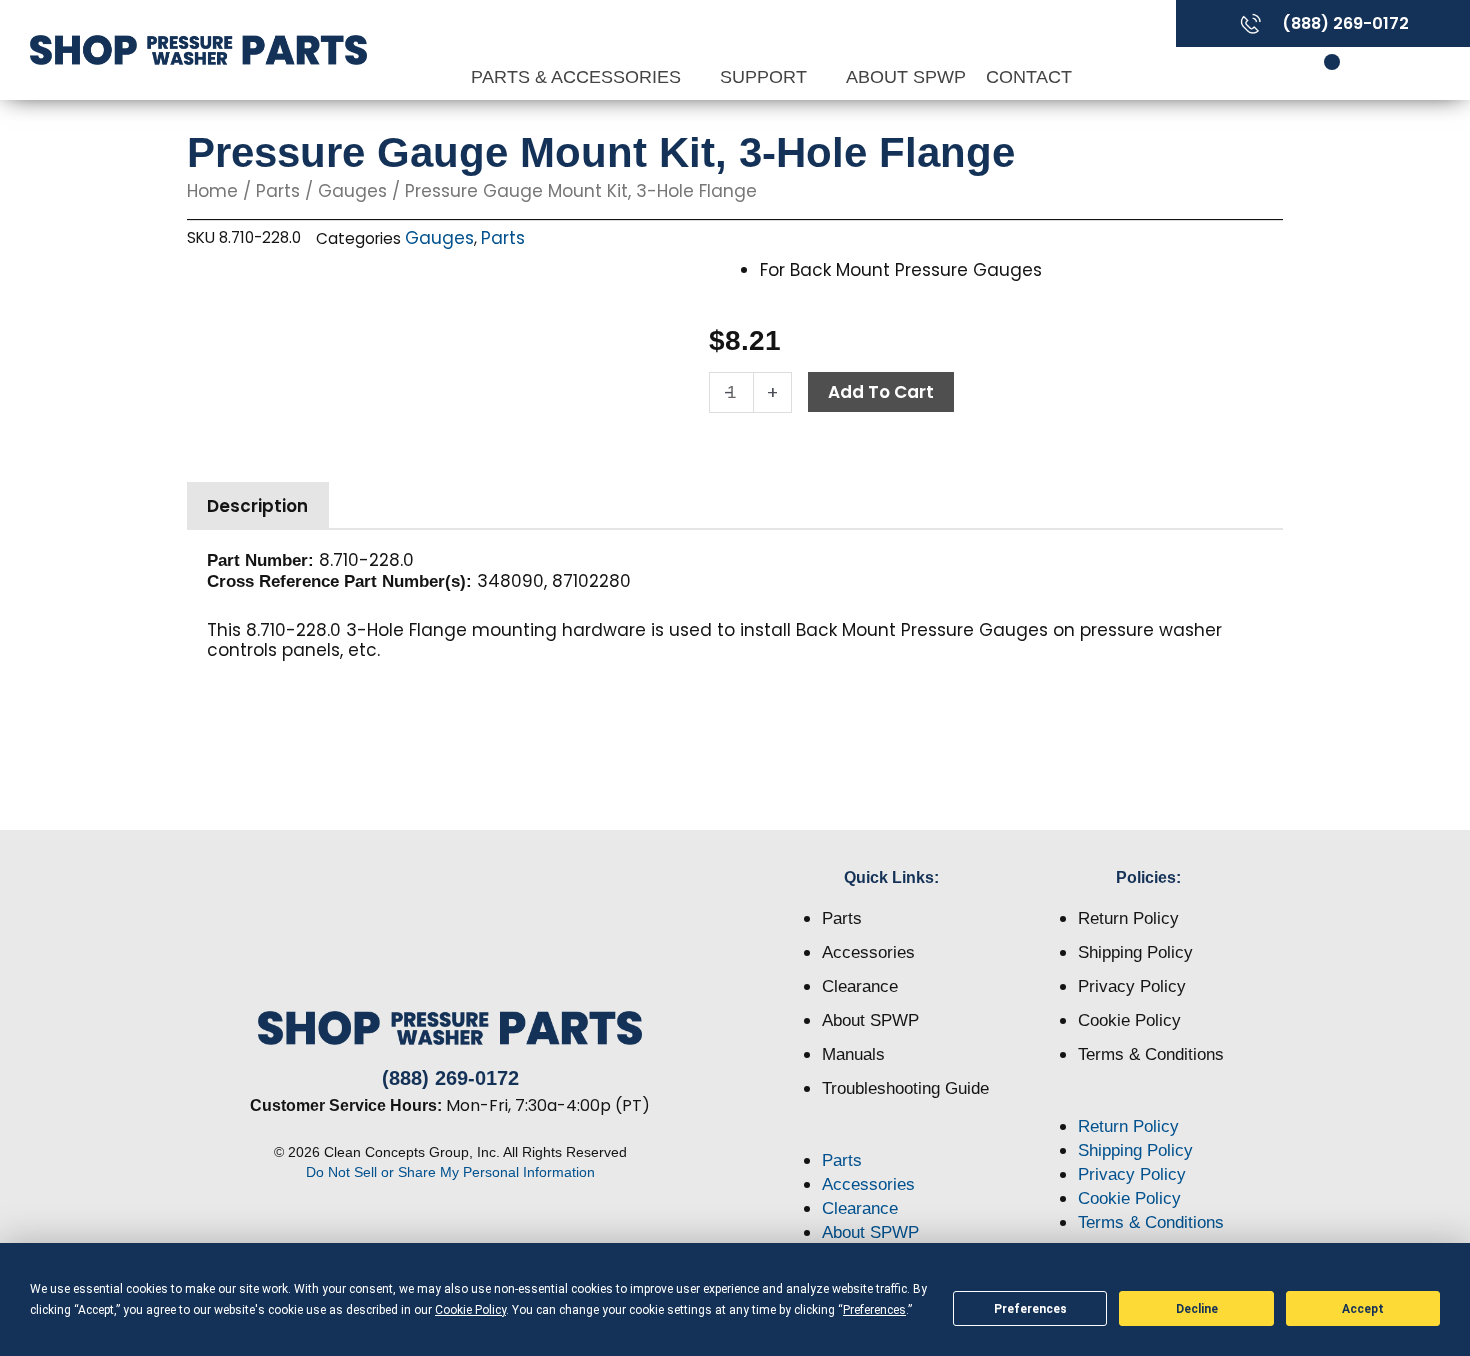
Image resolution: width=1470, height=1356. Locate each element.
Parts (278, 191)
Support (766, 77)
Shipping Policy (1135, 952)
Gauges (352, 191)
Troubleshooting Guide (905, 1088)
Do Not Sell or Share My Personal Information (450, 1172)
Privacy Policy (1132, 986)
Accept (1363, 1309)
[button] (892, 1137)
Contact (1029, 77)
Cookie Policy (1129, 1020)
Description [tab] (257, 506)
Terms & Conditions (1151, 1054)
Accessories (868, 952)
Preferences (1030, 1309)
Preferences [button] (874, 1310)
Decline (1197, 1309)
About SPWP (906, 77)
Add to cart (881, 392)
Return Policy (1128, 918)
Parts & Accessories (578, 77)
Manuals (853, 1054)
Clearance (860, 986)
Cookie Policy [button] (470, 1310)
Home (212, 191)
